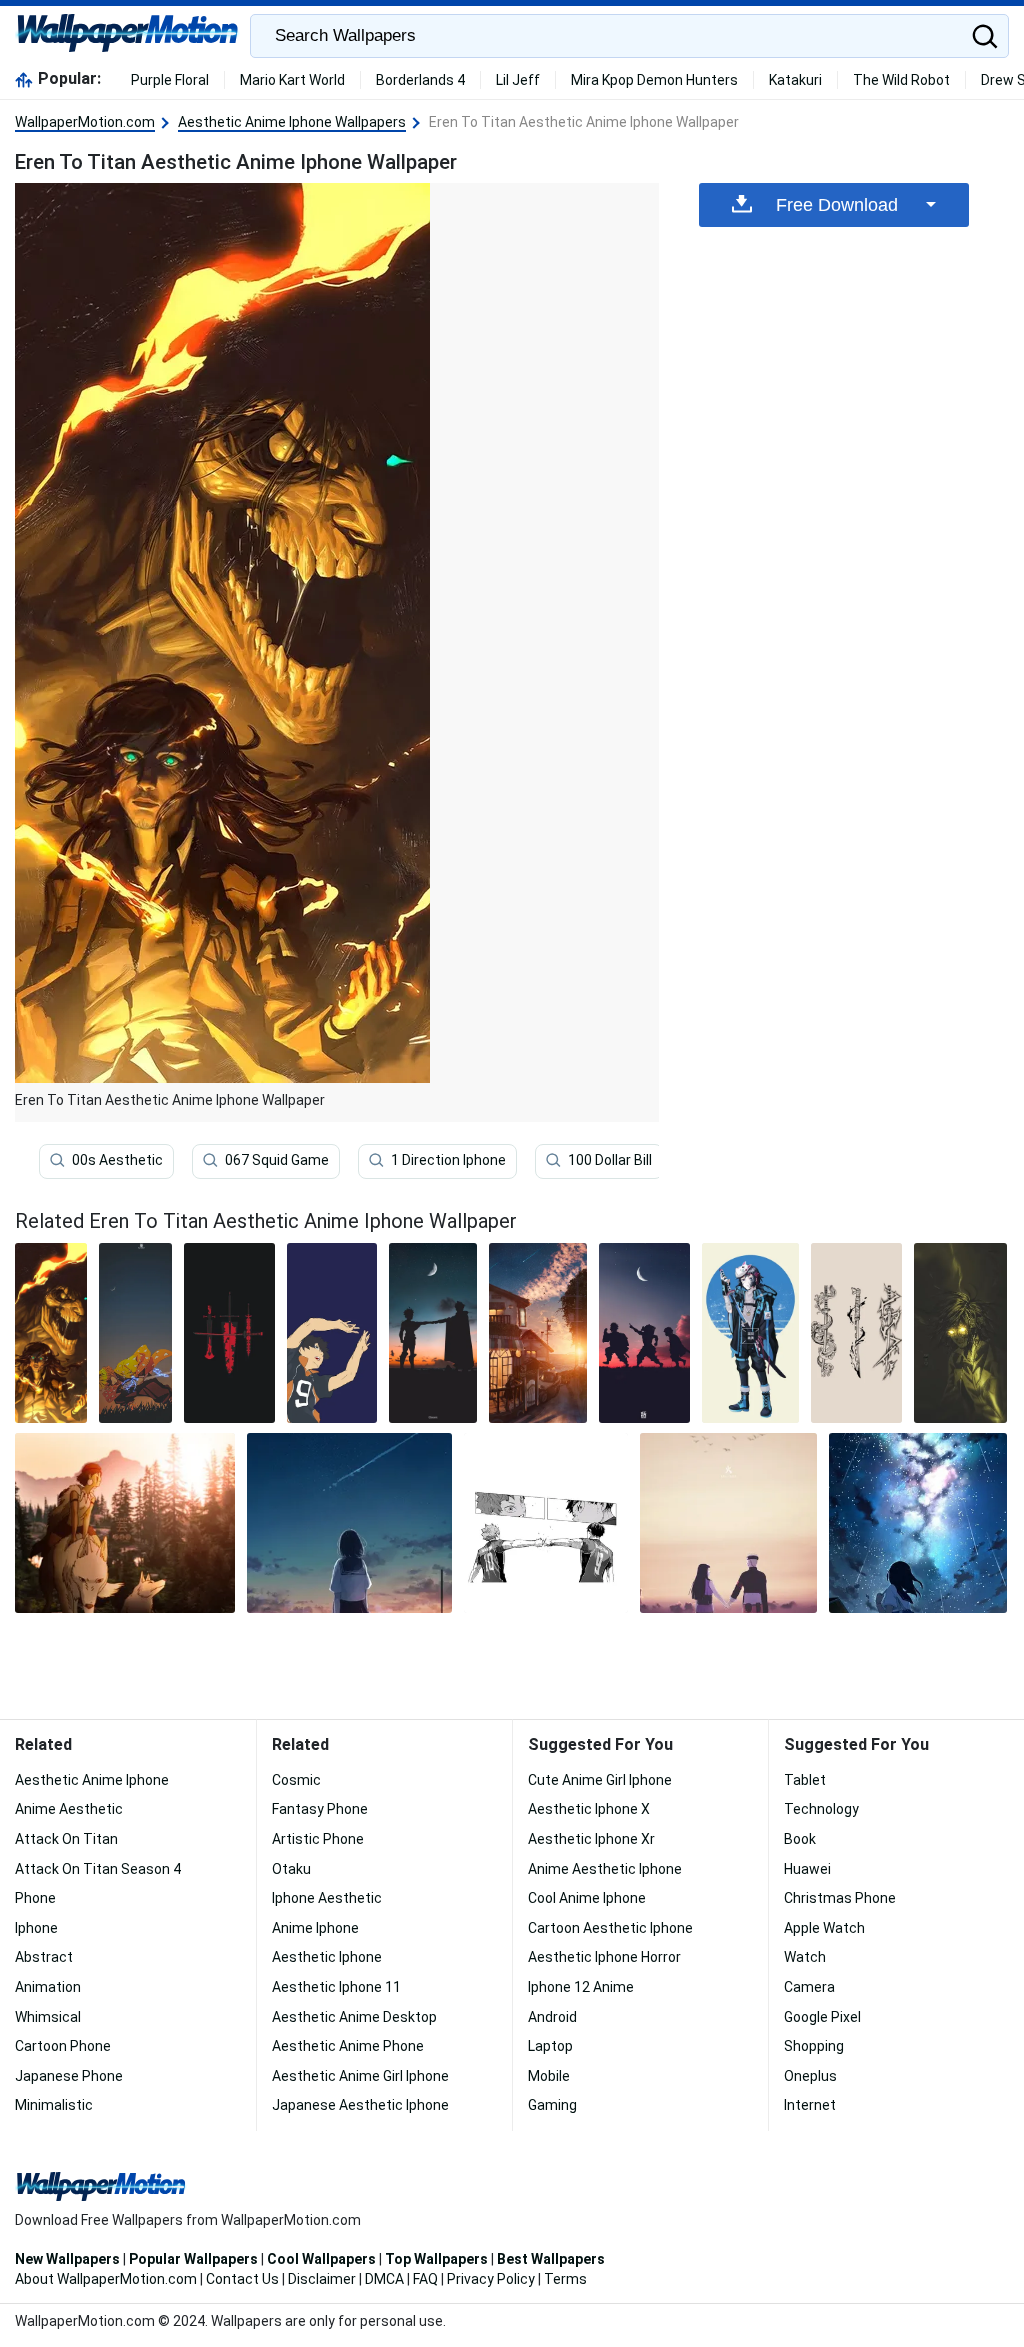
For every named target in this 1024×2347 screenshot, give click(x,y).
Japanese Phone (69, 2076)
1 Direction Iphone (448, 1160)
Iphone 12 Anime (581, 1987)
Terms (565, 2279)
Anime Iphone (315, 1928)
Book (800, 1839)
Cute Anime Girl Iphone (600, 1780)
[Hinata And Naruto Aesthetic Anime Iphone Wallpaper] (729, 1523)
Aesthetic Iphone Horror (604, 1957)
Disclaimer (322, 2279)
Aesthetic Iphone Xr (591, 1839)
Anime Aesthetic (69, 1809)
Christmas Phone (840, 1898)
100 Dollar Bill (610, 1160)
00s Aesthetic (117, 1160)
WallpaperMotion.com (85, 122)
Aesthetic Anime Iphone (92, 1780)
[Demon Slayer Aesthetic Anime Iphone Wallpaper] (644, 1333)
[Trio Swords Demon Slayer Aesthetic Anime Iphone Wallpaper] (856, 1333)
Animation (48, 1987)
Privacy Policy (491, 2279)
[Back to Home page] (127, 36)
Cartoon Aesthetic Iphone (610, 1928)
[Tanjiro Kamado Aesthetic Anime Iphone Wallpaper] (750, 1333)
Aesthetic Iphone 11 (336, 1987)
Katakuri (795, 80)
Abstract (44, 1957)
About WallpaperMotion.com (106, 2279)
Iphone (36, 1928)
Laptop (550, 2046)
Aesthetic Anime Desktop (354, 2017)
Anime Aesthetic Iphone (605, 1869)
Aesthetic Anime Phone (348, 2046)
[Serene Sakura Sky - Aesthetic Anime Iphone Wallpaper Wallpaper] (538, 1333)
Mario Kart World (292, 80)
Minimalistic (54, 2105)
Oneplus (810, 2076)
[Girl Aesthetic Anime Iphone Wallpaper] (349, 1523)
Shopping (814, 2046)
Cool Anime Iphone (587, 1898)
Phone (35, 1898)
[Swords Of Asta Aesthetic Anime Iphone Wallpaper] (229, 1333)
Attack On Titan (66, 1839)
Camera (809, 1987)
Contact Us (242, 2279)
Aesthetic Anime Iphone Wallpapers (292, 122)
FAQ (425, 2279)
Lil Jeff (518, 80)
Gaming (552, 2105)
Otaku (291, 1869)
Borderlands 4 (420, 80)
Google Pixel (822, 2017)
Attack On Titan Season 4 (98, 1869)
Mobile (549, 2076)
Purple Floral (170, 80)
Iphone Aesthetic (327, 1898)
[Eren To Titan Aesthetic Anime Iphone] (51, 1333)
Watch (805, 1957)
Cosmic (296, 1780)
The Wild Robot (901, 80)
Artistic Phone (318, 1839)
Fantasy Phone (320, 1809)
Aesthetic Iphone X (589, 1809)
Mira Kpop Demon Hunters (654, 80)
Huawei (807, 1869)
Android (552, 2017)
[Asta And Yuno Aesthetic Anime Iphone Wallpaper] (433, 1333)
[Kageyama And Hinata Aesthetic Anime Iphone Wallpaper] (546, 1523)
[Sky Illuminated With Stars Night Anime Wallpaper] (918, 1523)
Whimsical (48, 2017)
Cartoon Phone (63, 2046)
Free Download (837, 205)
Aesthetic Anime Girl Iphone (360, 2076)
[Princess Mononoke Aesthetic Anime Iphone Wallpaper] (125, 1523)
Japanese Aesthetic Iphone (360, 2105)
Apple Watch (824, 1928)
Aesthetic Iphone (327, 1957)
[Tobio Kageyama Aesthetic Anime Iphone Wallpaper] (332, 1333)
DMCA (384, 2279)
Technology (821, 1809)
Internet (810, 2105)
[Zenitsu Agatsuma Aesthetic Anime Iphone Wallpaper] (135, 1333)
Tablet (805, 1780)
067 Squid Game (277, 1160)
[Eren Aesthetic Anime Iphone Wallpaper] (960, 1333)
